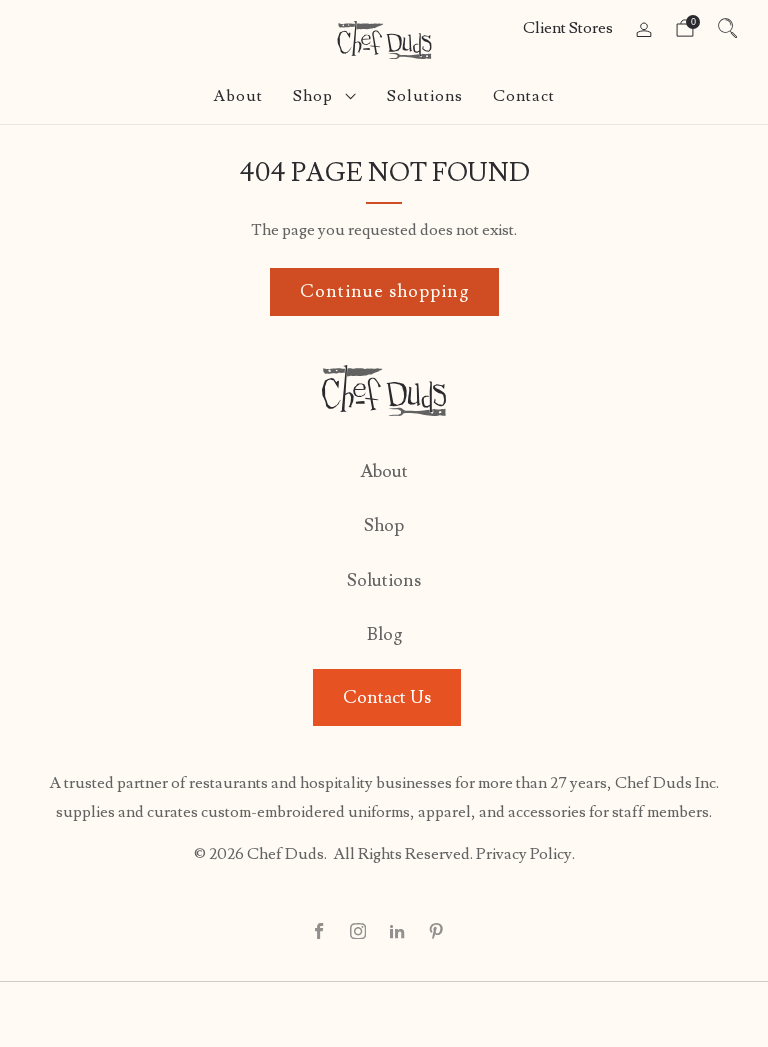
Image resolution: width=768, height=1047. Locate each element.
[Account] (644, 30)
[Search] (728, 28)
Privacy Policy (524, 854)
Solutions (425, 96)
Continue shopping (384, 291)
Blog (384, 634)
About (238, 96)
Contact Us (387, 697)
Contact (524, 96)
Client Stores (568, 28)
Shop (313, 96)
